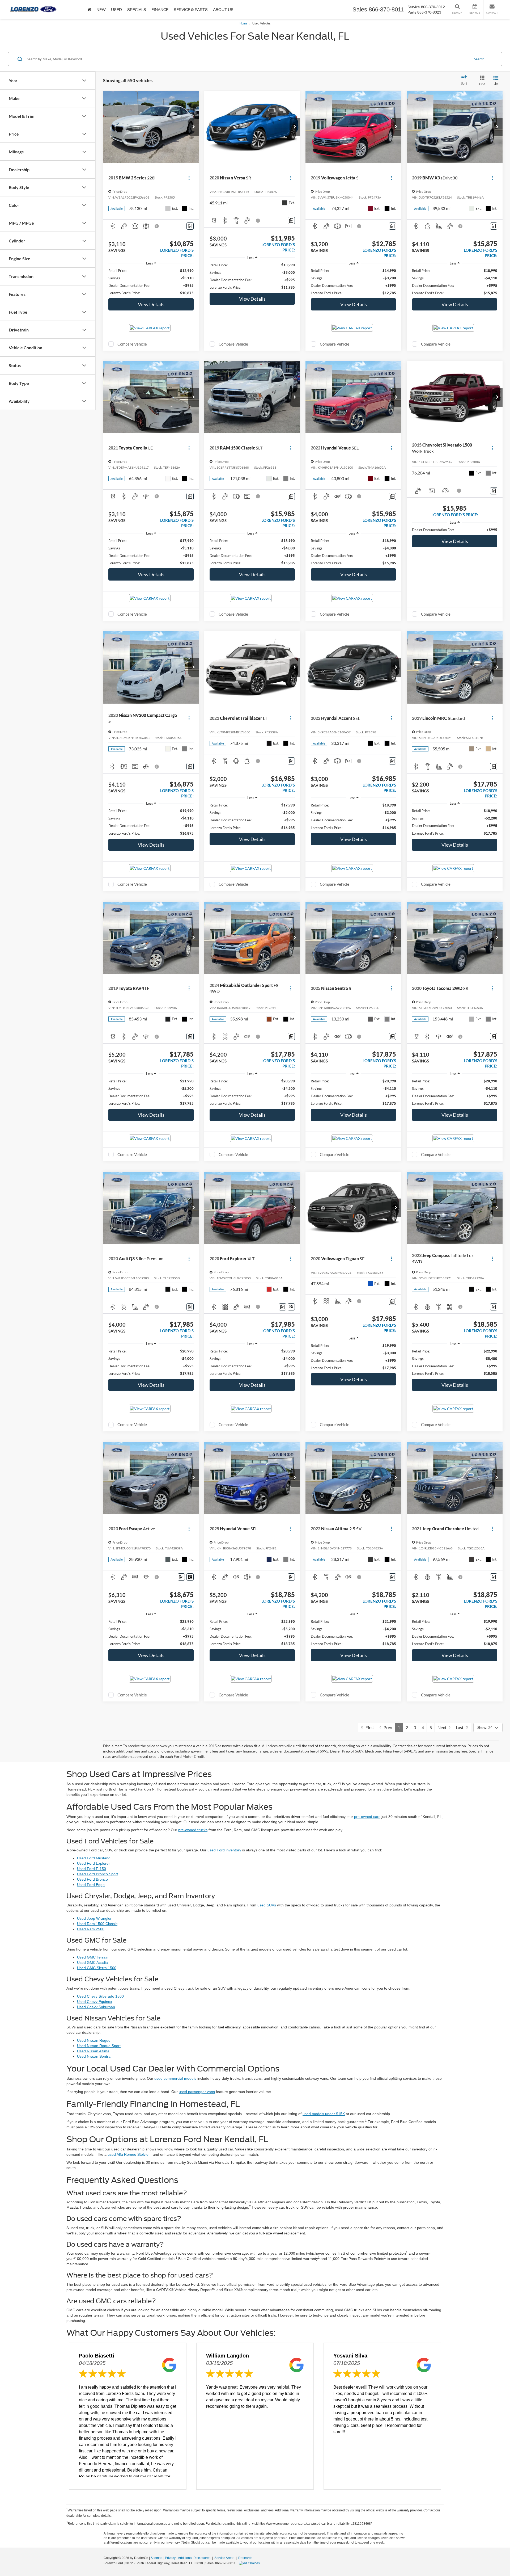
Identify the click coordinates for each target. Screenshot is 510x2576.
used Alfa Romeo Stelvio (128, 2154)
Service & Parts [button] (191, 10)
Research (245, 2558)
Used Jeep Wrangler (94, 1918)
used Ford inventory (224, 1850)
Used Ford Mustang (94, 1858)
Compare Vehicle (132, 344)
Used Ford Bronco (92, 1879)
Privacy (170, 2558)
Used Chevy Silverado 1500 (100, 1996)
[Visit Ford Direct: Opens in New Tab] (250, 2563)
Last (461, 1727)
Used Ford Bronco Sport (97, 1874)
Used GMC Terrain (93, 1957)
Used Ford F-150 (92, 1869)
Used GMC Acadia (92, 1963)
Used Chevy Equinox (95, 2002)
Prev (387, 1727)
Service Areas (225, 2558)
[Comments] (190, 226)
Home (243, 23)
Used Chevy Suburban (96, 2007)
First (369, 1727)
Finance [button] (160, 10)
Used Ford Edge (91, 1885)
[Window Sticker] (291, 1307)
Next (443, 1727)
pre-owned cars (367, 1817)
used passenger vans (197, 2092)
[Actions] (189, 178)
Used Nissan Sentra (94, 2056)
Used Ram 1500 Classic (97, 1924)
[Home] (89, 9)
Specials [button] (137, 10)
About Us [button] (223, 10)
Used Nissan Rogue (94, 2040)
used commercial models (175, 2078)
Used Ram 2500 (91, 1929)
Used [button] (116, 10)
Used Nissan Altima (93, 2051)
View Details (151, 304)
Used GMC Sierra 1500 (97, 1968)
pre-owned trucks (193, 1830)
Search (479, 59)
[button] (194, 127)
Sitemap (157, 2558)
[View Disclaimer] (157, 226)
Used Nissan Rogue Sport (99, 2046)
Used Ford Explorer (93, 1863)
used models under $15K (324, 2114)
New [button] (101, 10)
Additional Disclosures (195, 2558)
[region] (151, 282)
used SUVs (267, 1905)
